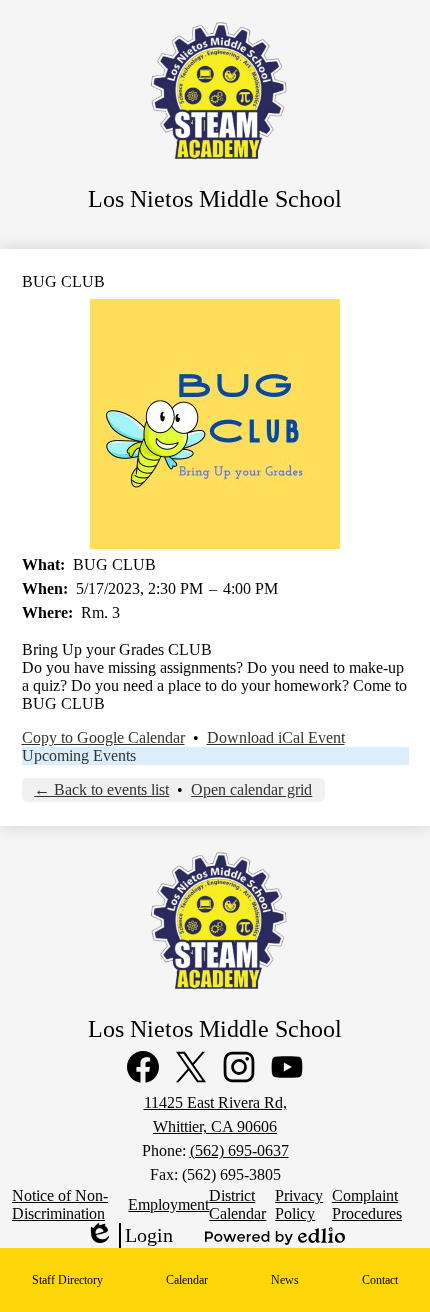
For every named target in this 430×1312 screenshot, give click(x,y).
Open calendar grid (251, 789)
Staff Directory (67, 1280)
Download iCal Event (276, 737)
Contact (380, 1280)
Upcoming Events (79, 755)
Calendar (187, 1280)
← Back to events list (101, 789)
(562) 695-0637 (239, 1150)
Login (129, 1236)
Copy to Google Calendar (103, 737)
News (285, 1280)
